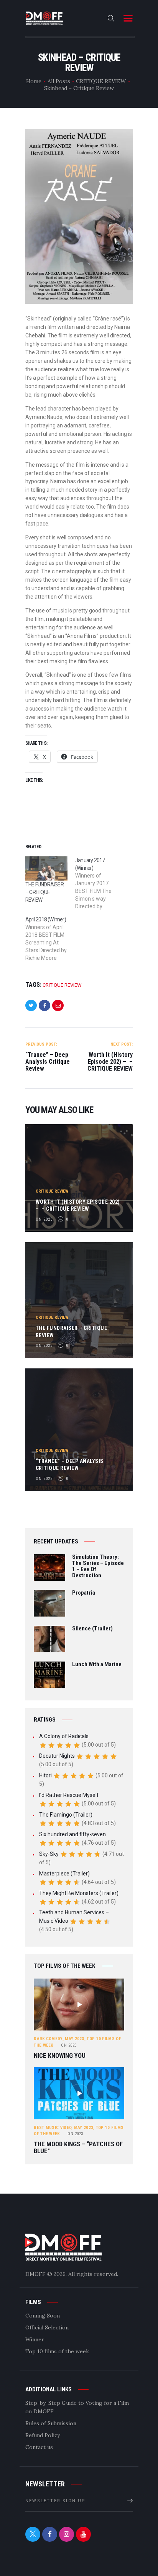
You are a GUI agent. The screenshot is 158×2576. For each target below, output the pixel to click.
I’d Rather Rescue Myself (69, 1795)
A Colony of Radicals (64, 1736)
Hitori (45, 1775)
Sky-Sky (49, 1854)
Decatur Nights (57, 1756)
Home (34, 81)
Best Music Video (53, 2128)
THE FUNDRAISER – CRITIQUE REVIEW (44, 892)
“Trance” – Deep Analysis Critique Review (70, 1465)
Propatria (84, 1593)
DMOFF (35, 2274)
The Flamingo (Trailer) (66, 1815)
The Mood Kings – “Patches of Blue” (78, 2148)
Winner (35, 2339)
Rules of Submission (51, 2423)
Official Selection (47, 2327)
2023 (69, 2045)
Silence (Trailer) (92, 1629)
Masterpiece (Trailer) (64, 1874)
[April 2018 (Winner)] (50, 939)
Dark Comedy (48, 2039)
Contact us (39, 2447)
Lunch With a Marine (97, 1665)
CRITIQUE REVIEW (101, 81)
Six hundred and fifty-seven (72, 1834)
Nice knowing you (60, 2056)
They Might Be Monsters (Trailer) (79, 1893)
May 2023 (74, 2039)
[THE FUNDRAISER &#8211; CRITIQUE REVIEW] (46, 868)
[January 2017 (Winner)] (100, 883)
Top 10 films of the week (57, 2351)
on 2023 (44, 1219)
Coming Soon (43, 2316)
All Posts (59, 81)
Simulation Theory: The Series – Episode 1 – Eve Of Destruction (98, 1566)
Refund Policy (43, 2435)
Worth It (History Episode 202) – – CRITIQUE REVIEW (78, 1205)
